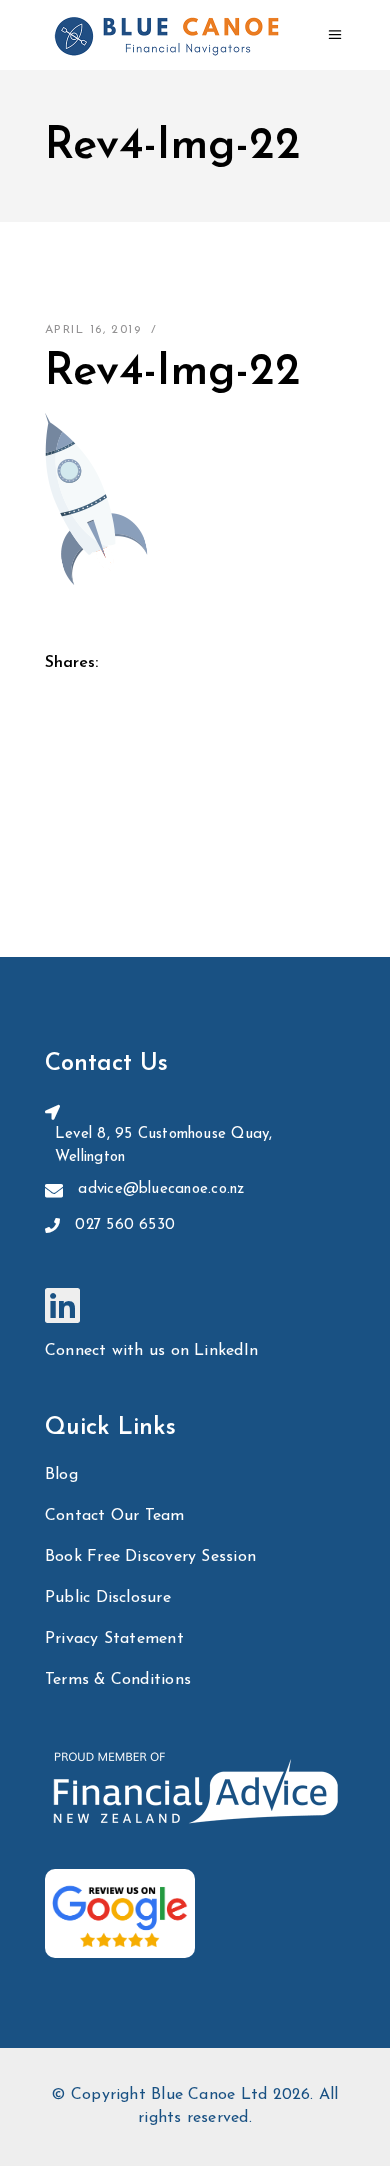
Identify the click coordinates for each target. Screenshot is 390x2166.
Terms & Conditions (118, 1680)
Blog (61, 1475)
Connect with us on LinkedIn (151, 1351)
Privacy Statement (114, 1639)
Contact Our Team (115, 1516)
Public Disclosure (108, 1598)
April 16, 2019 (93, 330)
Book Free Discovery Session (150, 1557)
